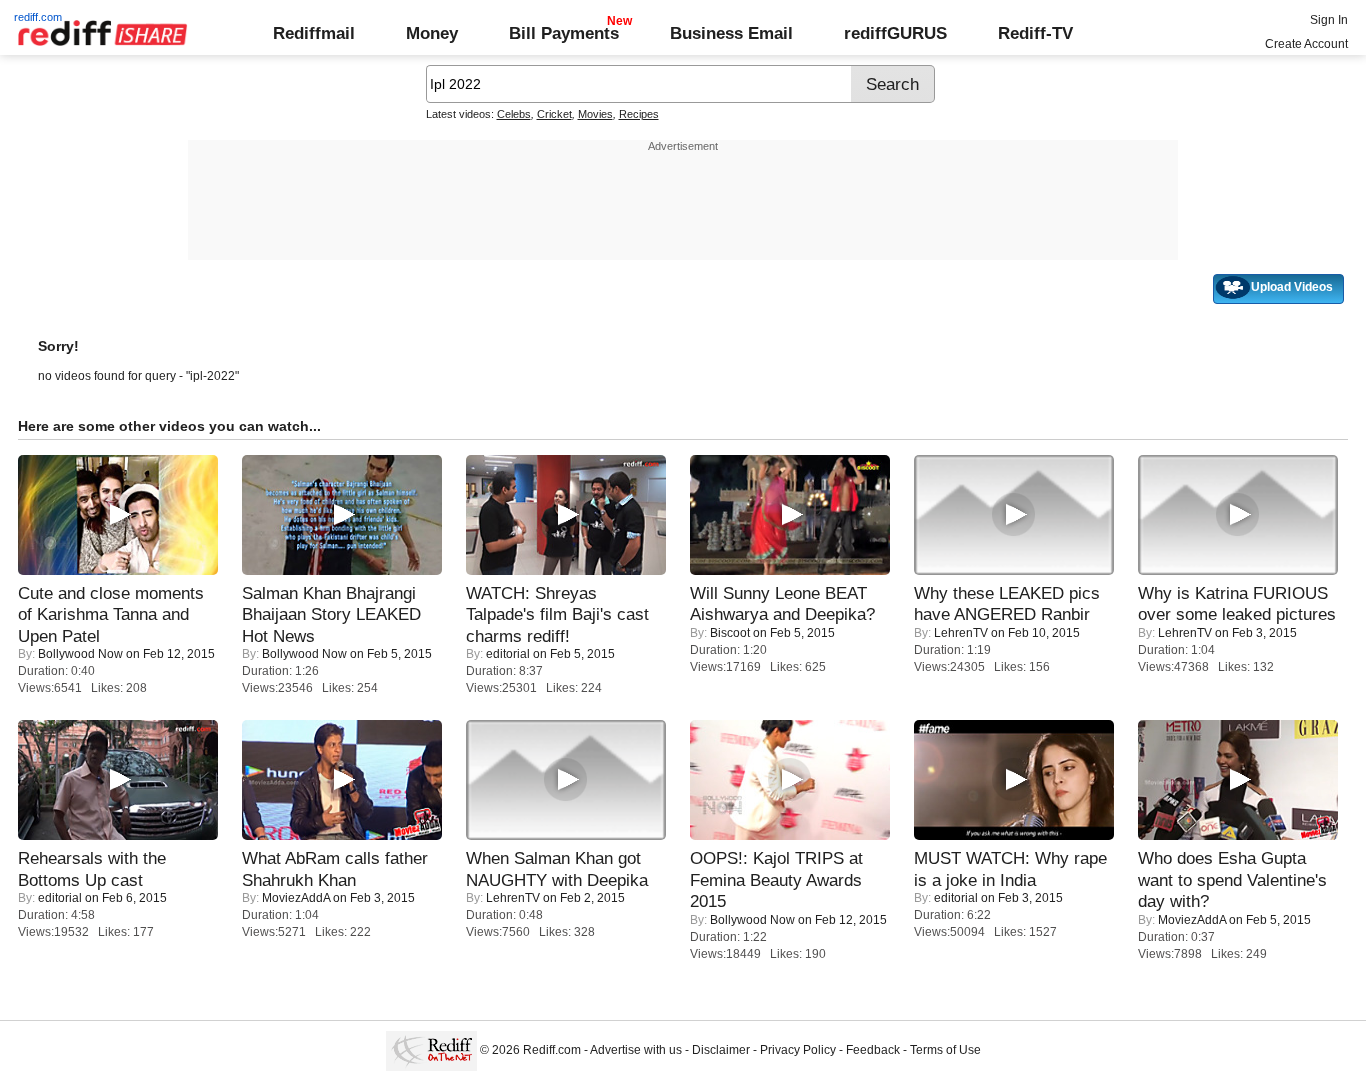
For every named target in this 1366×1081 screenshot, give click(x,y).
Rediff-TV (1035, 33)
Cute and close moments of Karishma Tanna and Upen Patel (111, 614)
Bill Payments (564, 33)
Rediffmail (314, 33)
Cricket (554, 114)
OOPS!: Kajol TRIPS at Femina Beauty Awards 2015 (776, 879)
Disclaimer (721, 1050)
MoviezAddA (296, 898)
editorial (508, 654)
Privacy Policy (798, 1050)
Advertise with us (636, 1050)
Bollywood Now (80, 654)
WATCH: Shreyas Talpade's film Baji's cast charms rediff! (557, 614)
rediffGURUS (895, 33)
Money (432, 33)
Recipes (639, 114)
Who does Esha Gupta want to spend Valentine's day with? (1232, 879)
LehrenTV (961, 633)
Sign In (1329, 20)
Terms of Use (945, 1050)
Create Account (1306, 44)
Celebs (514, 114)
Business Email (731, 33)
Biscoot (730, 633)
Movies (595, 114)
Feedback (873, 1050)
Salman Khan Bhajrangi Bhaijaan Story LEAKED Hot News (331, 614)
